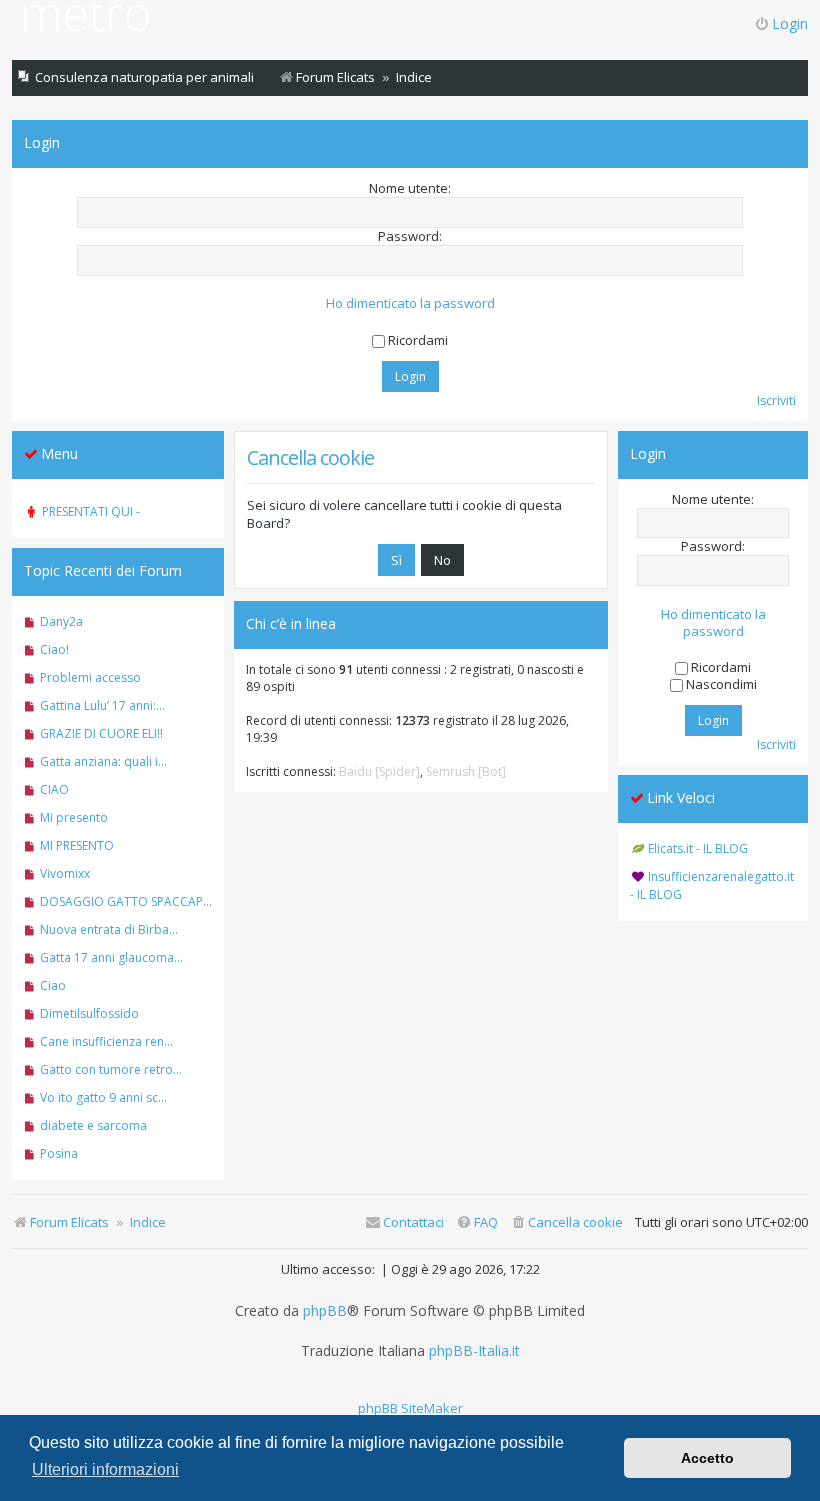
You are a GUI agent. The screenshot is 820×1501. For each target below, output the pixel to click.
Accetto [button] (707, 1458)
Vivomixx (65, 873)
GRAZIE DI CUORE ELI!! (101, 733)
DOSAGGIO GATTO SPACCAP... (126, 901)
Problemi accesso (90, 677)
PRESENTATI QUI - (91, 511)
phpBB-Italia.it (474, 1351)
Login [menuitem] (790, 23)
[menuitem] (566, 1222)
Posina (59, 1153)
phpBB (325, 1311)
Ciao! (54, 649)
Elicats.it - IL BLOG (698, 848)
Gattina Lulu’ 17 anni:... (102, 705)
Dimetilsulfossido (89, 1013)
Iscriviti (776, 400)
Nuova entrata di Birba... (109, 929)
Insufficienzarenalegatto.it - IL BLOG (712, 885)
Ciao (53, 985)
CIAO (54, 789)
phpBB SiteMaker (410, 1408)
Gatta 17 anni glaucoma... (111, 957)
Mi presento (74, 817)
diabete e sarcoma (93, 1125)
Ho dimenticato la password (410, 303)
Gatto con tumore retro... (111, 1069)
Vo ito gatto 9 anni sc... (103, 1097)
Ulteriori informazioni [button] (105, 1469)
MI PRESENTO (77, 845)
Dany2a (61, 621)
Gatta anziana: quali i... (103, 761)
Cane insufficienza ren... (106, 1041)
